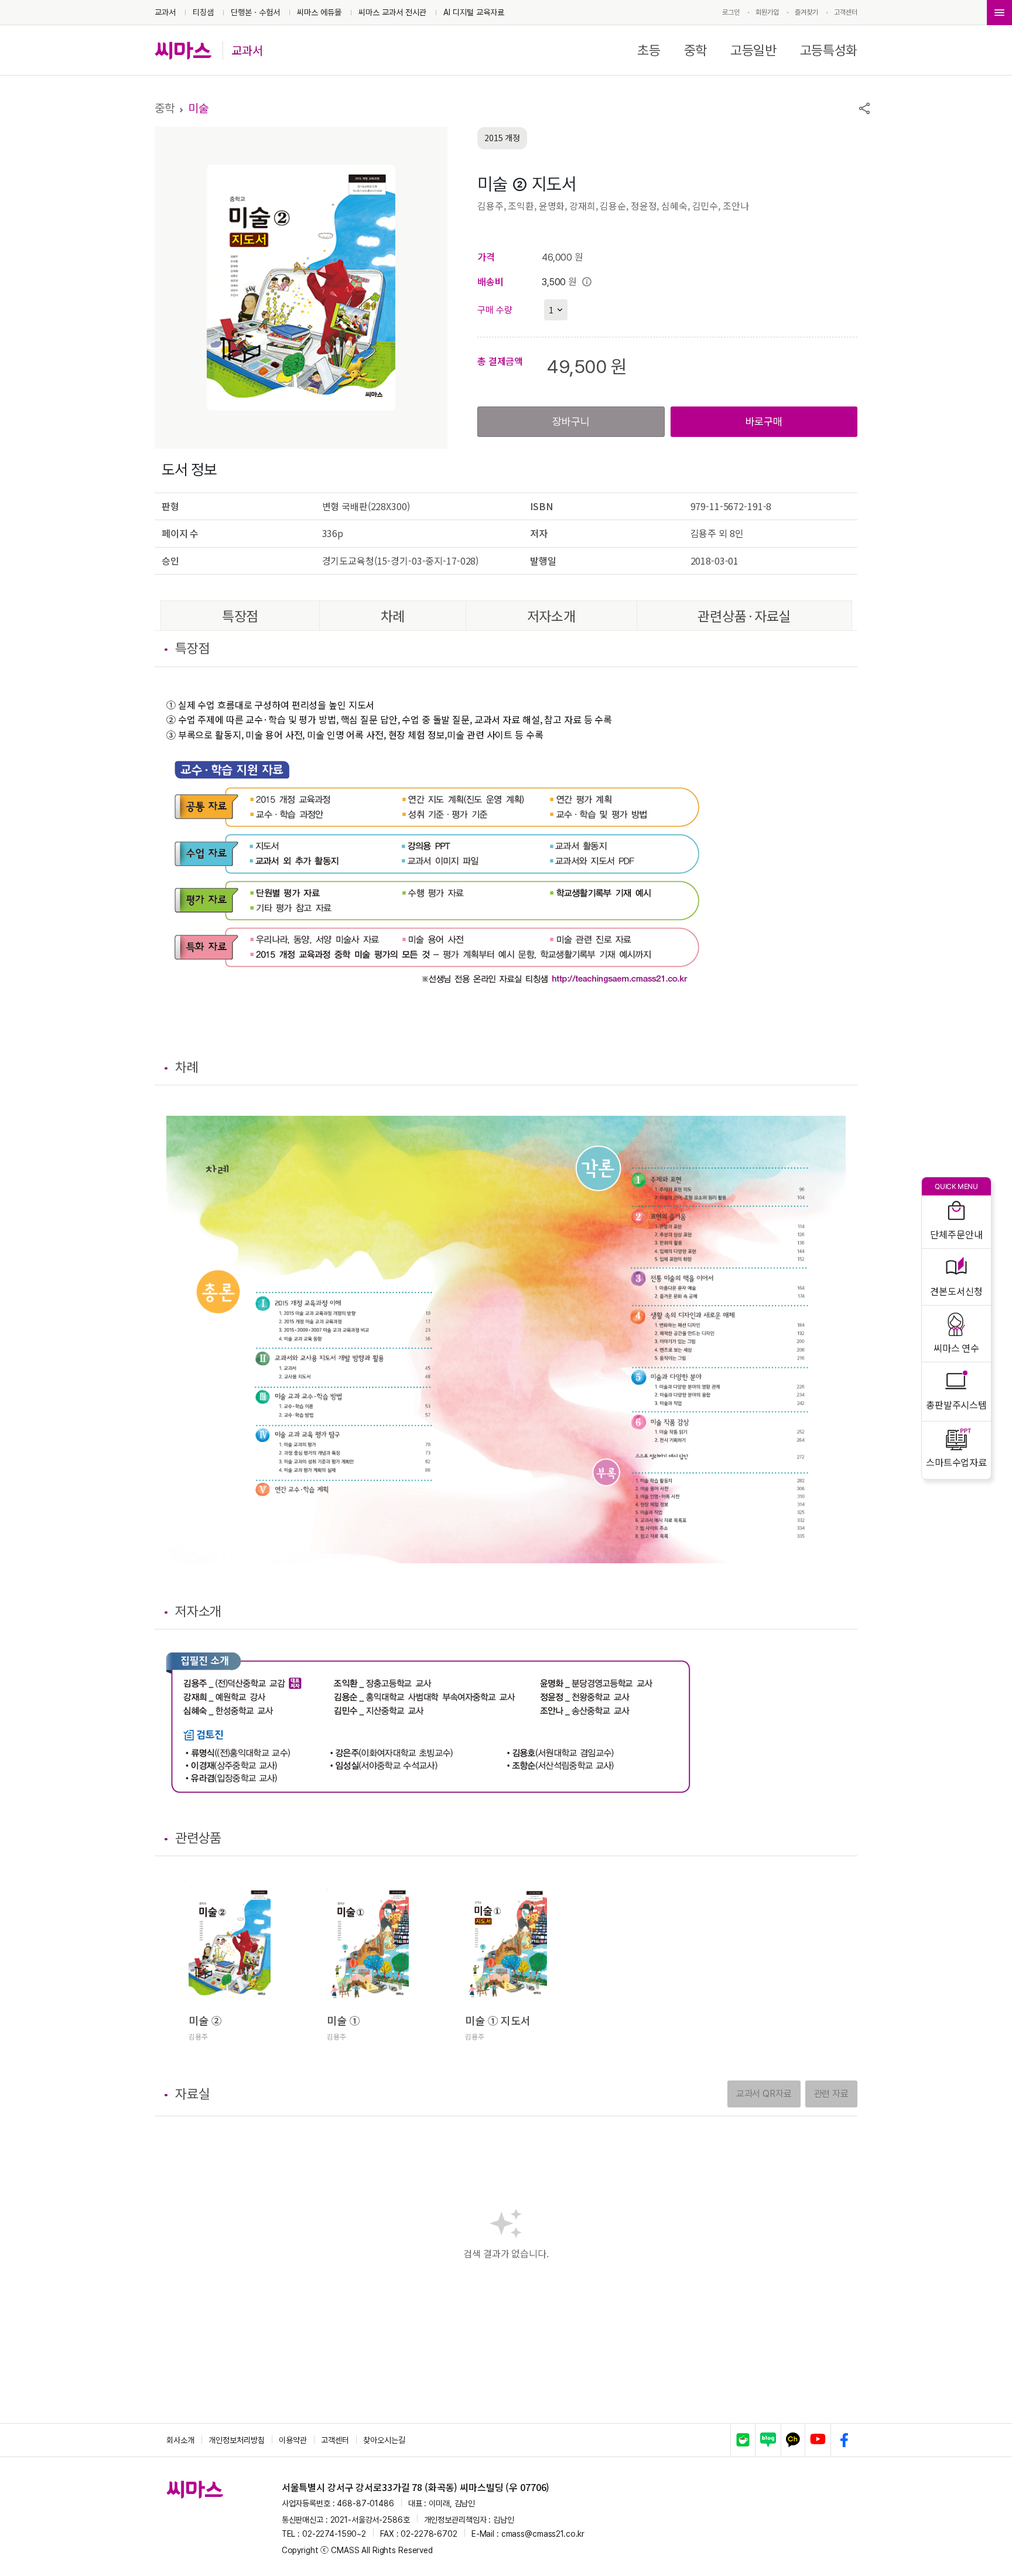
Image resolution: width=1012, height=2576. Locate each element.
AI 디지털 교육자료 (474, 12)
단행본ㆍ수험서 (255, 12)
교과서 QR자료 (764, 2094)
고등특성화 (829, 50)
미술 (199, 108)
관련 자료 (831, 2094)
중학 (695, 50)
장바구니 (571, 421)
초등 (649, 50)
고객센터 (846, 12)
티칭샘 (203, 12)
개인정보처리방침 (237, 2440)
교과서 (165, 12)
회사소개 (180, 2440)
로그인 (731, 12)
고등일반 (753, 50)
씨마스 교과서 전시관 (392, 12)
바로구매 (764, 421)
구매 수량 (495, 310)
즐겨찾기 (806, 12)
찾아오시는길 (384, 2440)
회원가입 (767, 12)
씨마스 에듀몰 (319, 12)
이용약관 (293, 2440)
